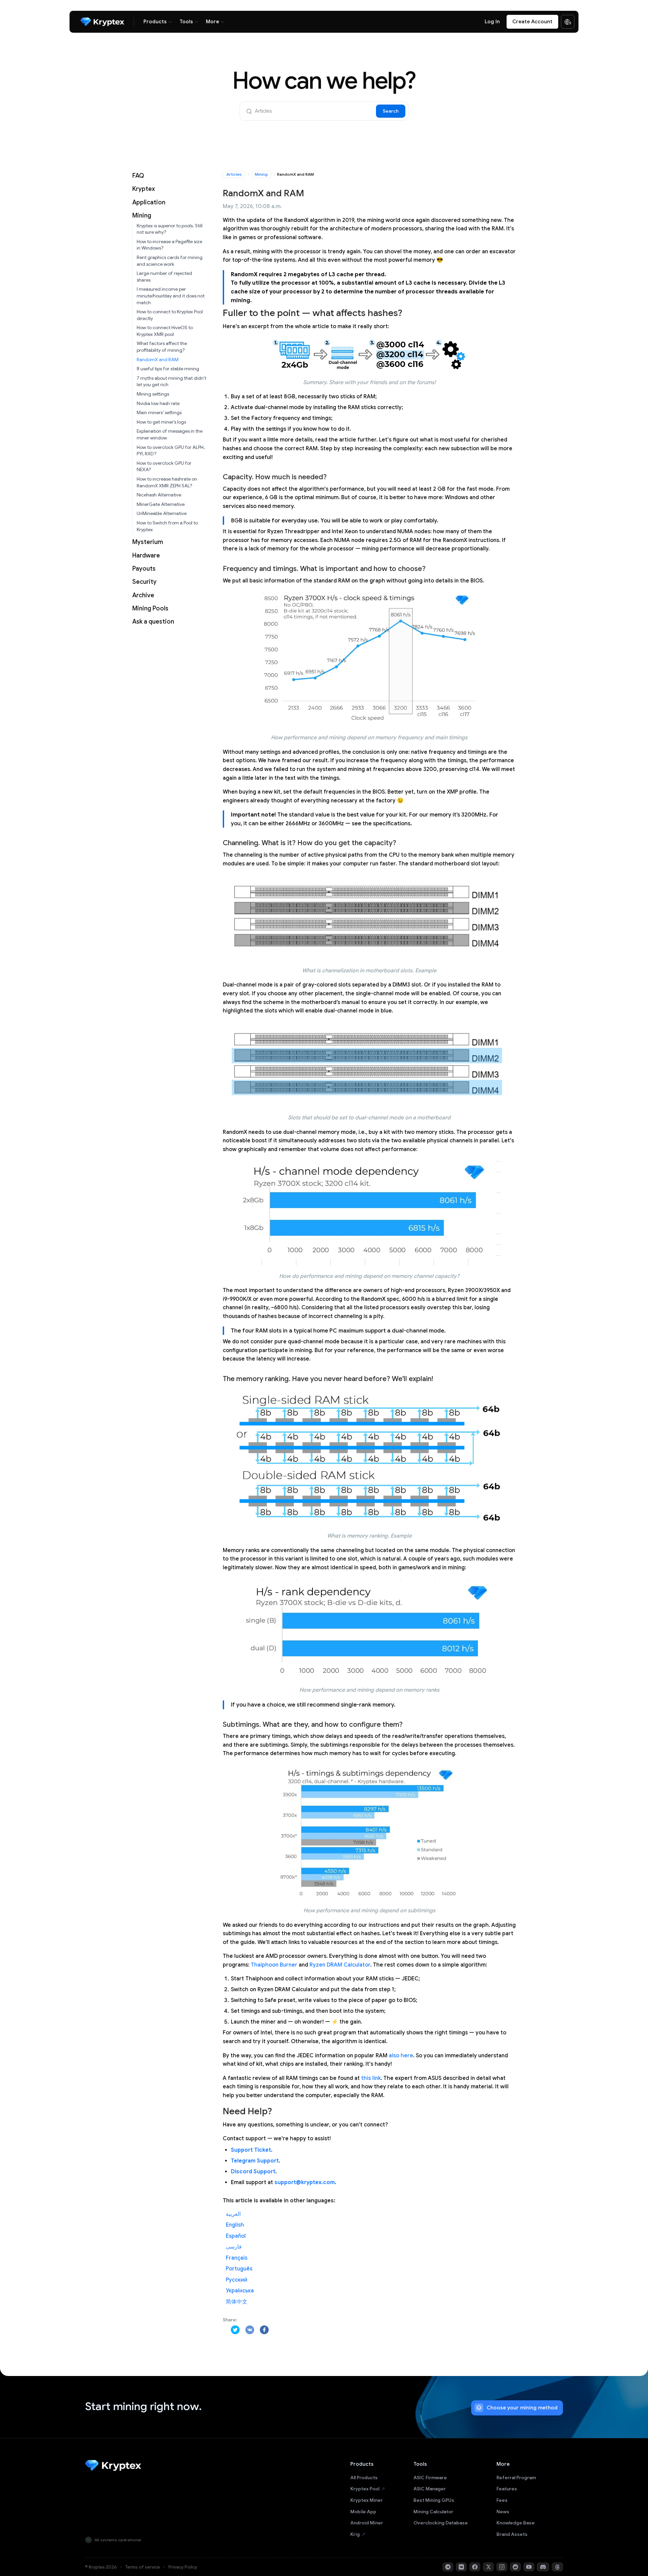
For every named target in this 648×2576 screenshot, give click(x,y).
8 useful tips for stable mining (168, 369)
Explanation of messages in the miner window (170, 434)
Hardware (146, 555)
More (212, 22)
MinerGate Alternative (161, 504)
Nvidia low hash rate (158, 403)
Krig (355, 2534)
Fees (502, 2500)
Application (149, 202)
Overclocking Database (441, 2523)
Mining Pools (150, 608)
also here (401, 2056)
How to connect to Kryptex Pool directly (170, 315)
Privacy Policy (183, 2567)
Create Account (532, 22)
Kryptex (144, 189)
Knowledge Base (516, 2523)
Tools (186, 22)
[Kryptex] (102, 22)
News (503, 2512)
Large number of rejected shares (164, 277)
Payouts (144, 569)
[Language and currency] (568, 22)
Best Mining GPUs (434, 2500)
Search (391, 111)
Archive (143, 595)
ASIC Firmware (430, 2478)
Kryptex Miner (367, 2500)
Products (155, 22)
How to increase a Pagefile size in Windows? (169, 245)
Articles (234, 174)
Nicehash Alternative (159, 495)
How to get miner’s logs (161, 422)
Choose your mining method (522, 2408)
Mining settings (153, 394)
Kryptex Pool (365, 2489)
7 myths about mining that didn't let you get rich (171, 381)
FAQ (138, 176)
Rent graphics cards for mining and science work (170, 261)
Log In (492, 22)
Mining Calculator (433, 2512)
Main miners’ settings (159, 412)
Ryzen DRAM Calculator (340, 1965)
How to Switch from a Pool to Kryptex (167, 526)
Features (507, 2489)
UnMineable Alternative (162, 513)
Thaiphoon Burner (274, 1965)
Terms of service (143, 2567)
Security (144, 582)
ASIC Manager (430, 2489)
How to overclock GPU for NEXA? (164, 466)
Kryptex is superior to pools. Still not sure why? (170, 229)
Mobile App (363, 2512)
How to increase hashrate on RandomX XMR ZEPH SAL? (167, 482)
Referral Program (516, 2478)
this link (371, 2078)
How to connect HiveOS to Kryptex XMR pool (165, 331)
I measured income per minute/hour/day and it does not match (171, 296)
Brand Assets (512, 2534)
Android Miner (367, 2523)
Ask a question (153, 622)
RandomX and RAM (158, 360)
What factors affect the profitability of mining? (162, 347)
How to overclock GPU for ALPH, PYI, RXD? (171, 451)
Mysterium (148, 542)
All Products (364, 2478)
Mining (142, 216)
